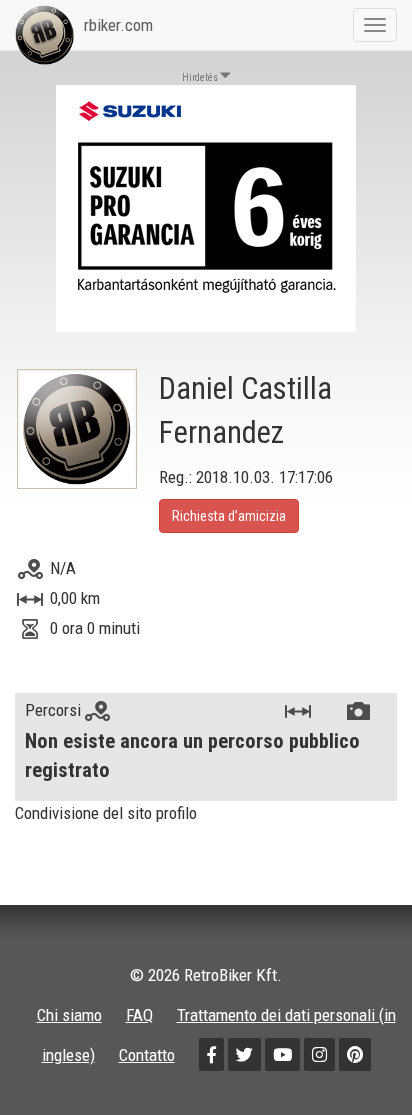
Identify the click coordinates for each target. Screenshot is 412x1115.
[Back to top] (354, 1057)
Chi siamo (69, 1015)
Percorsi (55, 710)
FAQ (139, 1015)
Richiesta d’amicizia (229, 516)
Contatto (147, 1055)
